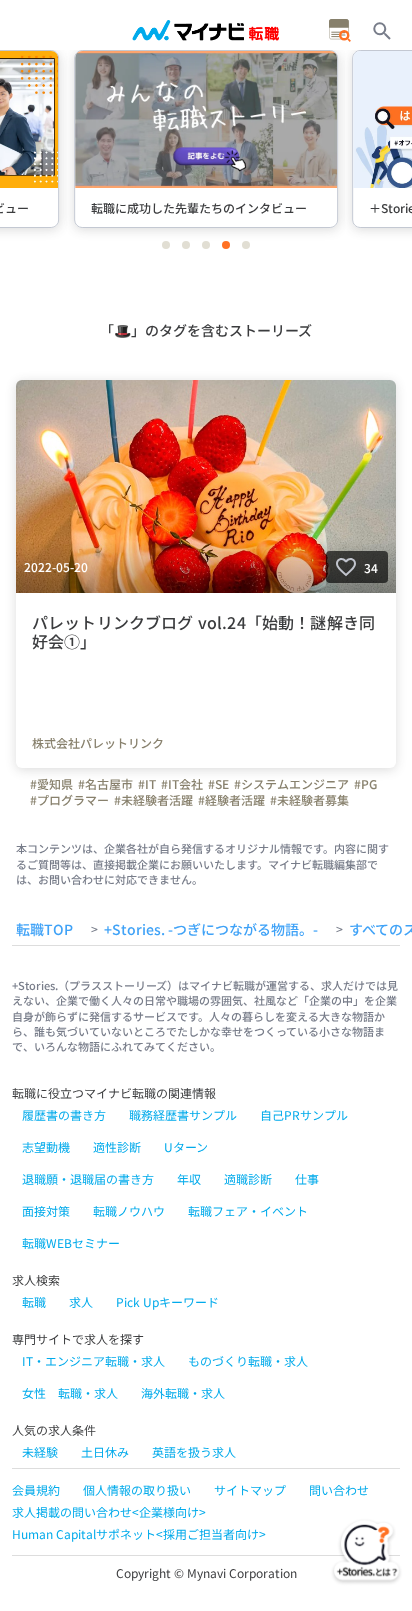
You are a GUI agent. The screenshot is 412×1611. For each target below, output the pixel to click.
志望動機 (46, 1146)
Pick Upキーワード (167, 1301)
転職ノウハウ (129, 1210)
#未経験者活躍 (153, 800)
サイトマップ (250, 1489)
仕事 (307, 1178)
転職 (34, 1301)
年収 (189, 1178)
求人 (81, 1301)
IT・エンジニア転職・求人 (93, 1360)
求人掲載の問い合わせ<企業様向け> (109, 1511)
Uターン (186, 1146)
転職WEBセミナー (71, 1242)
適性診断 (117, 1146)
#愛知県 (51, 784)
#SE (218, 784)
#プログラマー (69, 800)
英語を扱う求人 (194, 1451)
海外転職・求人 (183, 1392)
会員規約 (36, 1489)
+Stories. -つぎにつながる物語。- (211, 930)
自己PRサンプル (304, 1114)
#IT (147, 784)
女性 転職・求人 (70, 1392)
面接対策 (46, 1210)
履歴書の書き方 (64, 1114)
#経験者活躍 (231, 800)
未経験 (40, 1451)
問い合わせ (339, 1489)
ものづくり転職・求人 (248, 1360)
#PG (365, 784)
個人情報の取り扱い (137, 1489)
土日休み (105, 1451)
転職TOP (44, 930)
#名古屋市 (105, 784)
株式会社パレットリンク (98, 743)
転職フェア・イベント (248, 1210)
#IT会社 (182, 784)
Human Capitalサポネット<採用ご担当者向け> (139, 1533)
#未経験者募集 (309, 800)
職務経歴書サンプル (183, 1114)
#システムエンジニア (291, 784)
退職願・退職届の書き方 (88, 1178)
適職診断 (248, 1178)
